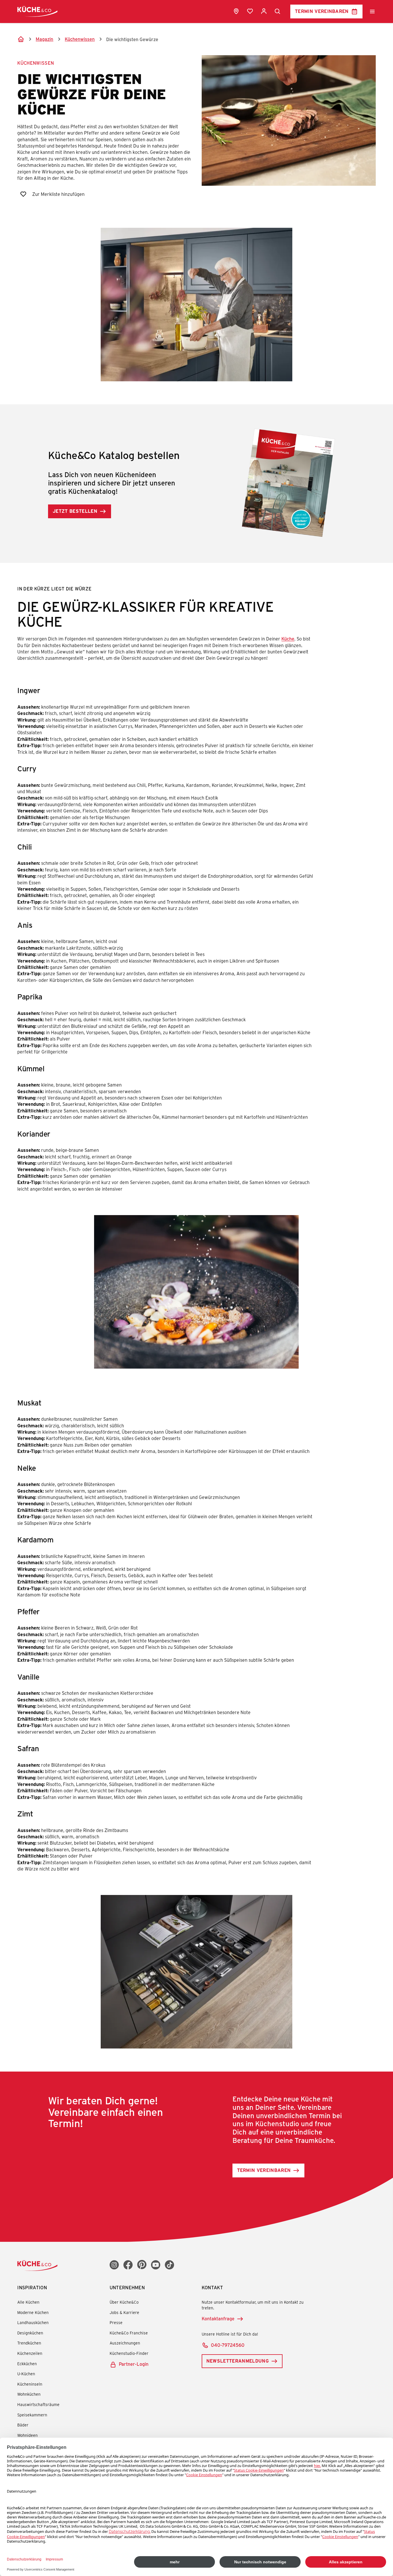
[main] (197, 1100)
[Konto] (264, 11)
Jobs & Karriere (124, 2312)
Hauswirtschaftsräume (38, 2404)
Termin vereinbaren (322, 11)
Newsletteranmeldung (237, 2361)
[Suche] (278, 12)
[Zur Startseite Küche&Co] (37, 11)
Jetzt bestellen (75, 511)
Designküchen (30, 2333)
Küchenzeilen (30, 2353)
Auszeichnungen (125, 2343)
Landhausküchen (33, 2322)
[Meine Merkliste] (250, 11)
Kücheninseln (30, 2384)
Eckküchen (27, 2364)
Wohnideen (27, 2435)
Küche (288, 639)
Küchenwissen (36, 63)
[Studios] (236, 11)
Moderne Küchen (33, 2312)
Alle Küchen (28, 2302)
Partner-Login (134, 2364)
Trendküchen (29, 2343)
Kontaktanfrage (218, 2318)
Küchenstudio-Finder (129, 2353)
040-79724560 (228, 2345)
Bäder (23, 2425)
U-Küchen (26, 2374)
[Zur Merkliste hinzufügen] (23, 194)
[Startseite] (21, 39)
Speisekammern (32, 2415)
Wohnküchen (29, 2394)
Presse (116, 2322)
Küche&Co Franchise (129, 2333)
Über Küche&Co (124, 2302)
